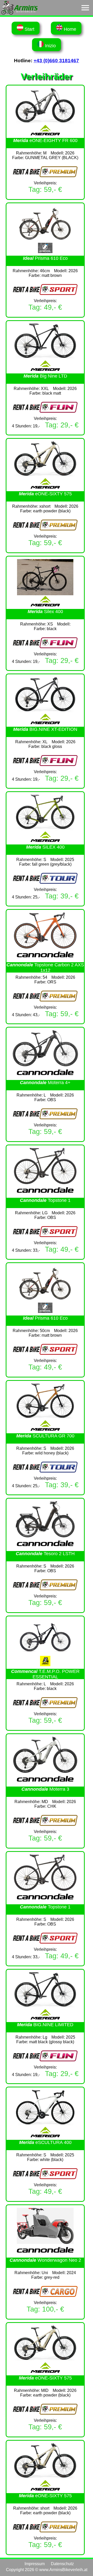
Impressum (35, 2564)
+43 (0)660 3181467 (56, 61)
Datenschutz (62, 2564)
